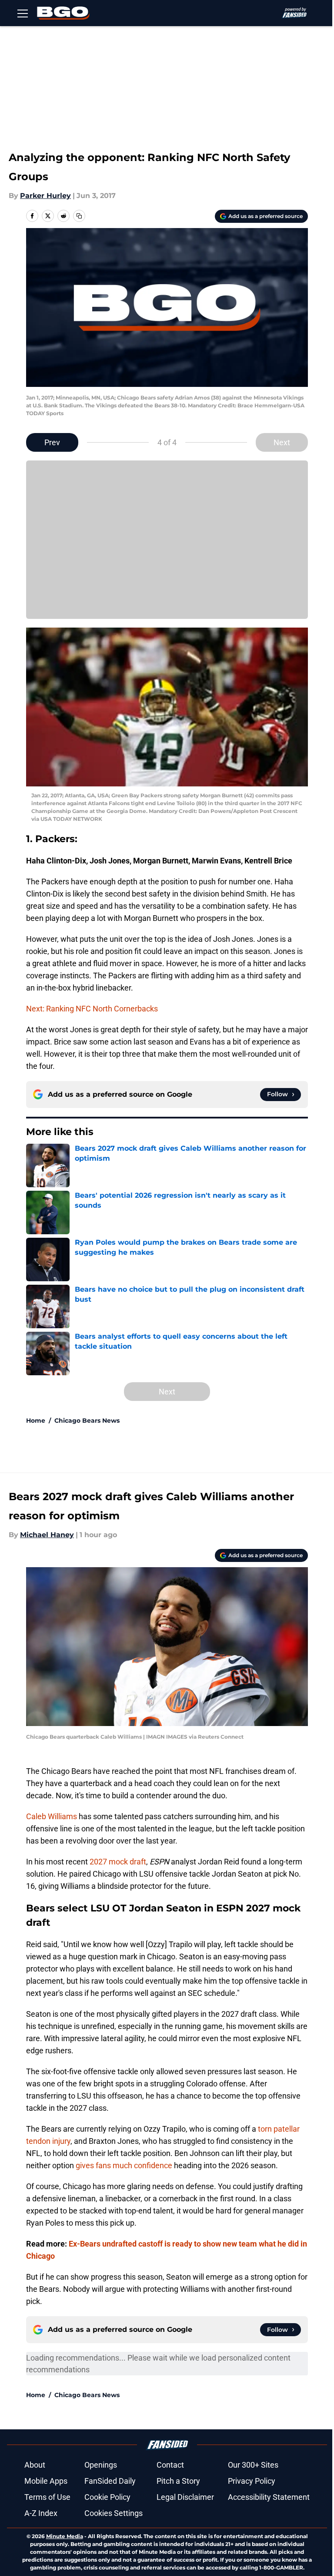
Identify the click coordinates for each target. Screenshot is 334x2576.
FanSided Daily (110, 2481)
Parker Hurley (45, 196)
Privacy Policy (252, 2481)
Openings (101, 2465)
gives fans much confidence (124, 2165)
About (35, 2465)
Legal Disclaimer (185, 2497)
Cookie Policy (107, 2497)
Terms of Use (47, 2497)
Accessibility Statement (269, 2497)
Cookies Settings (114, 2513)
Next (282, 442)
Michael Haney (47, 1535)
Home (36, 1421)
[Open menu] (23, 13)
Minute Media (65, 2536)
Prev (52, 442)
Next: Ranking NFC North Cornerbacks (92, 1009)
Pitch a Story (178, 2481)
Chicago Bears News (87, 1421)
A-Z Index (41, 2513)
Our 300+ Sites (253, 2465)
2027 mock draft (118, 1862)
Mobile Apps (46, 2481)
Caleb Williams (52, 1816)
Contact (170, 2465)
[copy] (79, 216)
